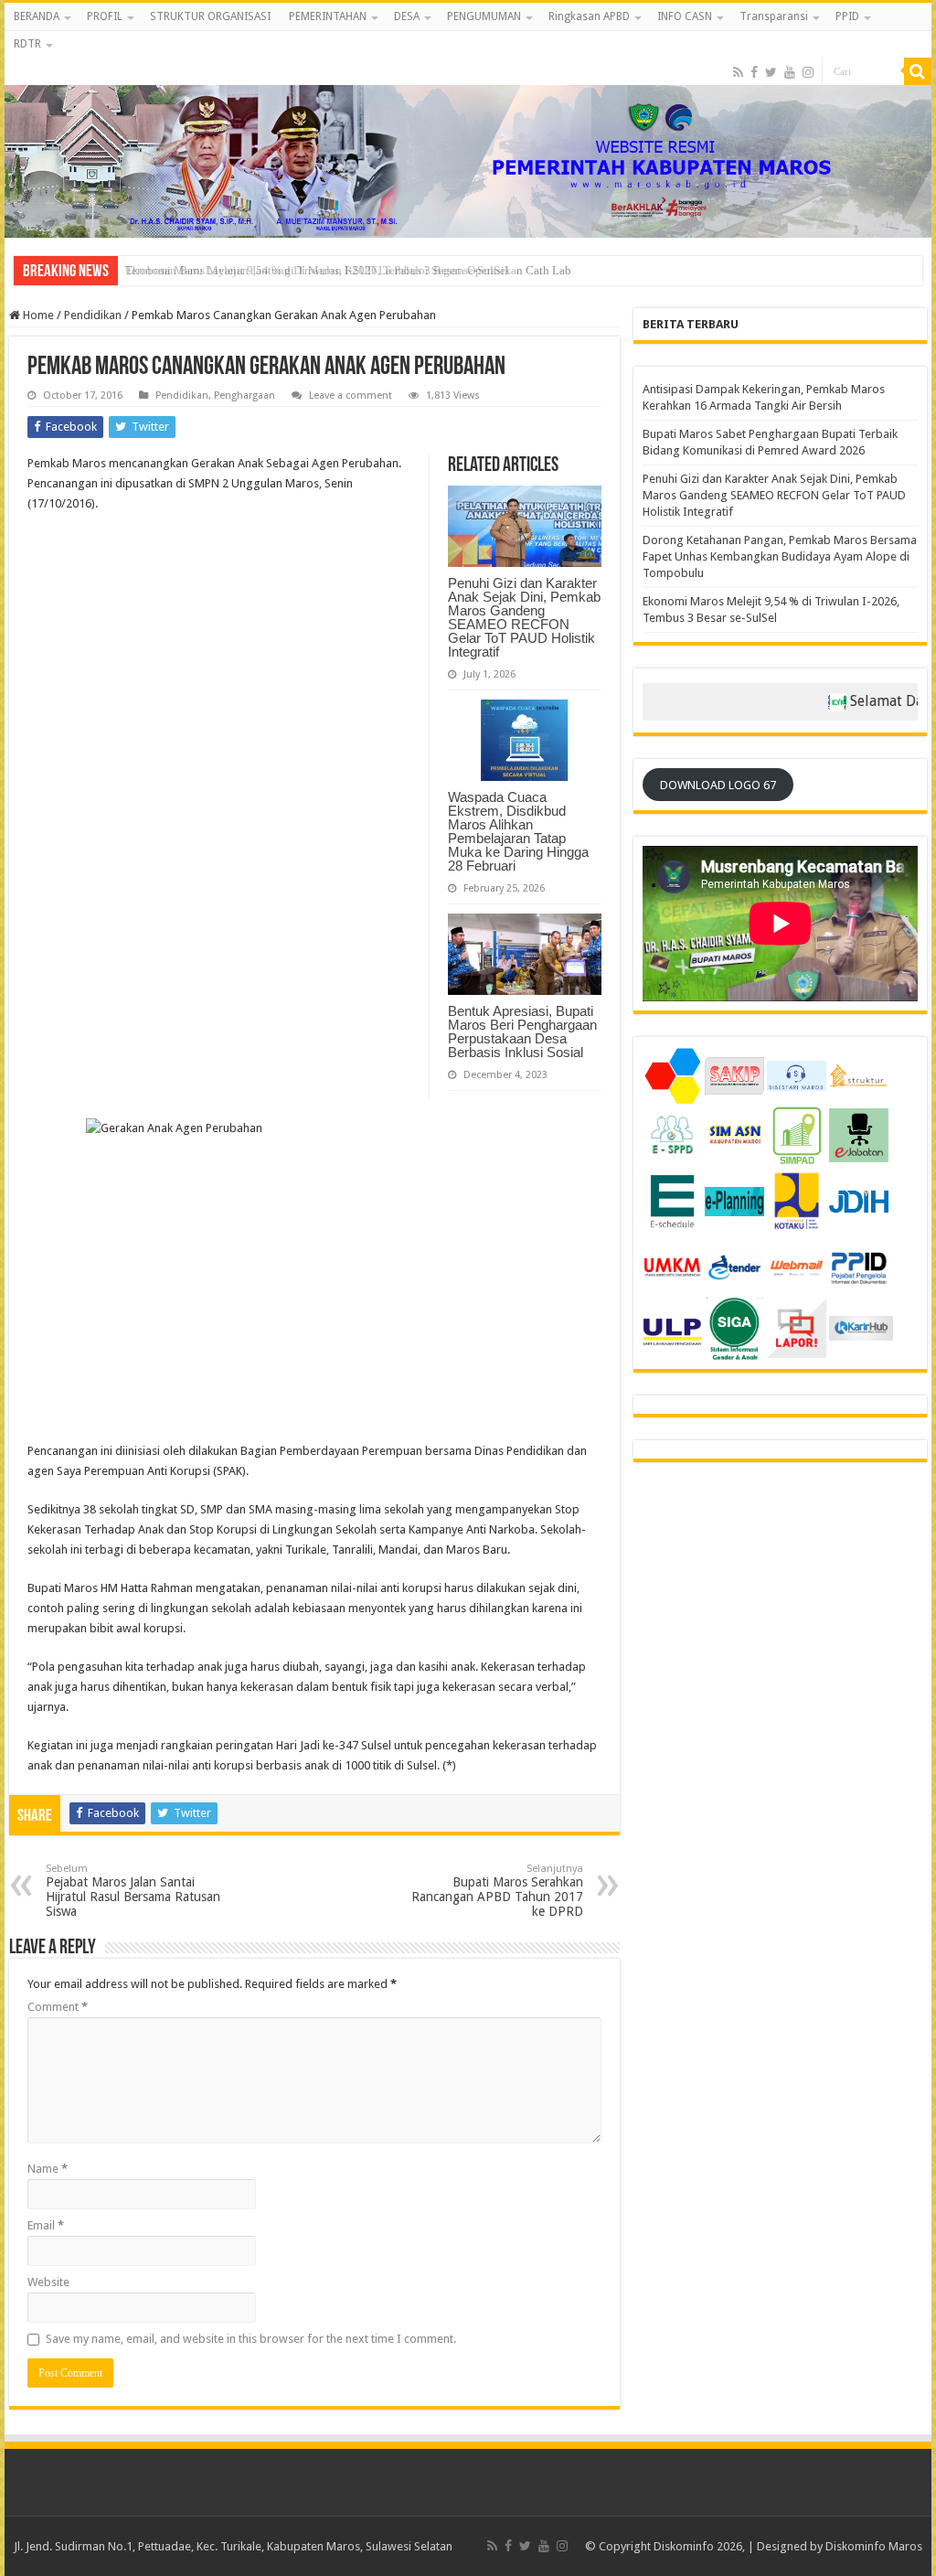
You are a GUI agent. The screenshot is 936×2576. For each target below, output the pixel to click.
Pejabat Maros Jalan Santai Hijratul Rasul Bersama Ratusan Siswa (133, 1891)
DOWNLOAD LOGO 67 (718, 785)
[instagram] (808, 72)
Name (48, 2169)
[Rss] (738, 72)
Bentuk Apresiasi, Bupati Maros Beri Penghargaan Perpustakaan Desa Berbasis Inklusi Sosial (522, 1031)
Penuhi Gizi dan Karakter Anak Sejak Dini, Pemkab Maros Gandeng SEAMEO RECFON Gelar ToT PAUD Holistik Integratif (524, 617)
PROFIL (105, 16)
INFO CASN (685, 16)
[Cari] (918, 71)
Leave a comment (351, 395)
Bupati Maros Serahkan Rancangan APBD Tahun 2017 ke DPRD (497, 1891)
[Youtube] (790, 72)
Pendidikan (93, 315)
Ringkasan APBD (589, 16)
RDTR (27, 44)
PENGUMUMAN (484, 16)
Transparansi (774, 16)
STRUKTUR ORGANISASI (210, 16)
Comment (58, 2007)
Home (37, 315)
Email (46, 2225)
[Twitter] (771, 72)
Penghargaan (245, 395)
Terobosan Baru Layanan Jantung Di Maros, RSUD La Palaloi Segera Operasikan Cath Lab (348, 270)
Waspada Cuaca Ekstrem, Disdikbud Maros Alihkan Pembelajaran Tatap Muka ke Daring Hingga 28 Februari (518, 831)
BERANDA (37, 16)
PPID (847, 16)
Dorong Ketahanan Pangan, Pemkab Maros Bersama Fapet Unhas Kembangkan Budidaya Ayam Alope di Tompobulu (780, 556)
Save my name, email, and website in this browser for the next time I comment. (251, 2339)
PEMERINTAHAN (328, 16)
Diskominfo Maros (874, 2546)
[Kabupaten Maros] (468, 134)
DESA (407, 16)
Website (48, 2282)
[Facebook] (754, 72)
